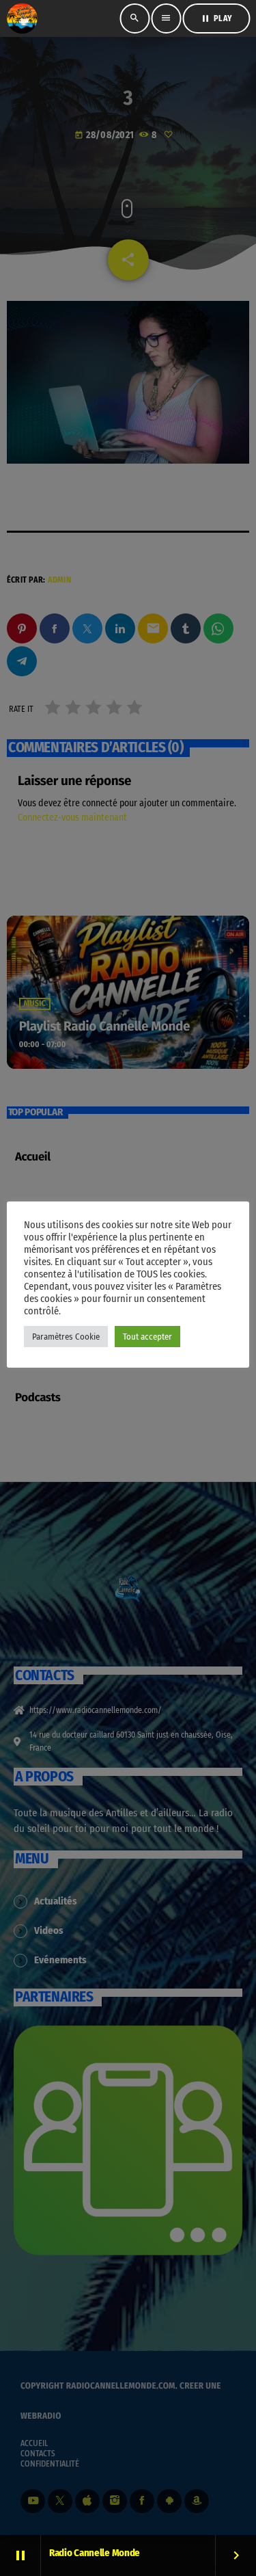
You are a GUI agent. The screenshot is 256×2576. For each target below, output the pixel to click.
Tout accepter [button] (147, 1337)
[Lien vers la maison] (22, 18)
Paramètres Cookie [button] (66, 1337)
